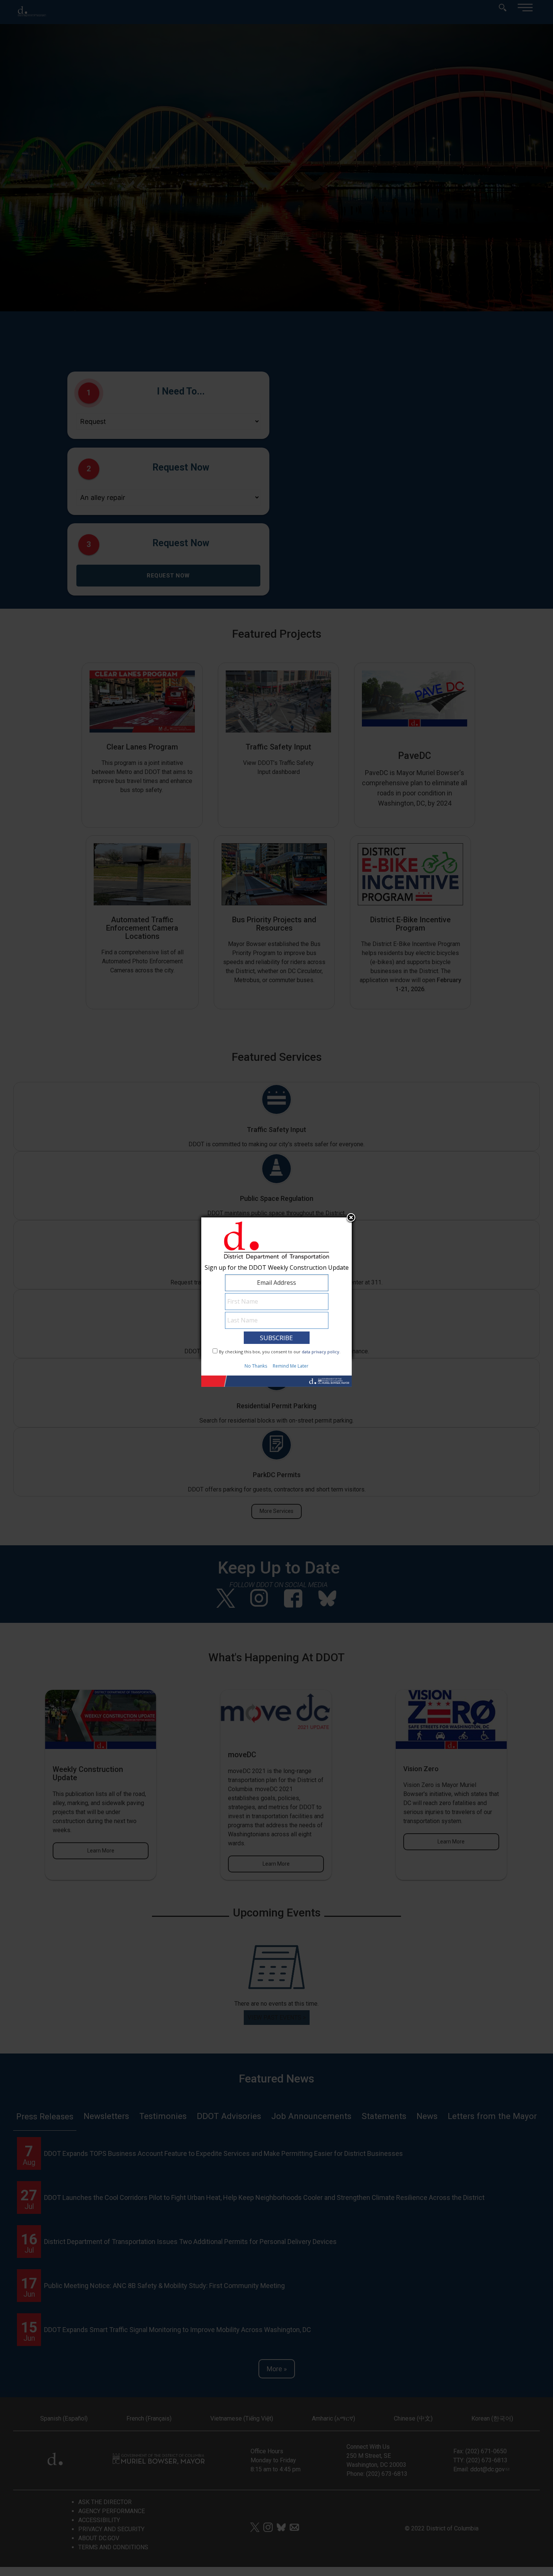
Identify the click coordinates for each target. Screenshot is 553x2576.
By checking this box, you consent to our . (280, 1352)
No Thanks (256, 1366)
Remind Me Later (291, 1366)
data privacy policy (321, 1352)
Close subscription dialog (351, 1219)
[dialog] (276, 1288)
